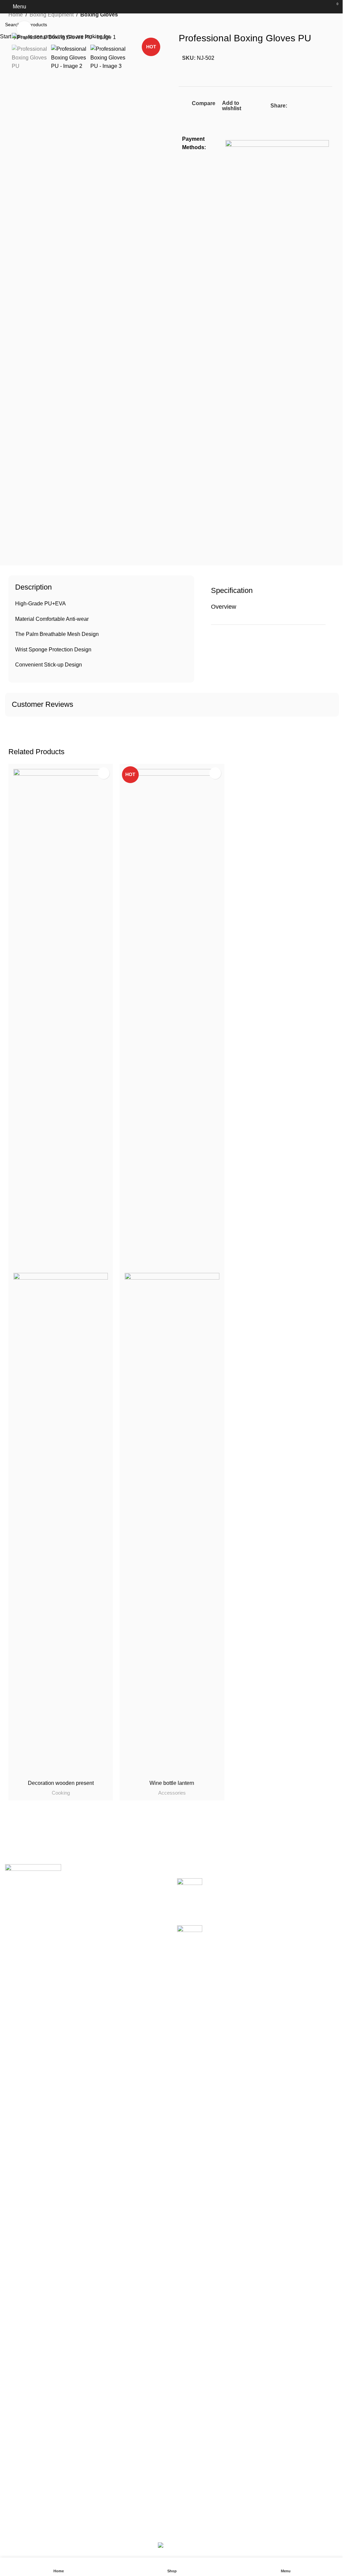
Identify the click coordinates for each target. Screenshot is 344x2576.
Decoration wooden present (61, 1783)
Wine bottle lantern (172, 1783)
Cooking (61, 1793)
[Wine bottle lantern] (172, 1020)
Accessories (172, 1793)
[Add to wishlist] (104, 773)
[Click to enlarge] (24, 29)
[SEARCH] (336, 25)
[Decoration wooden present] (61, 1020)
